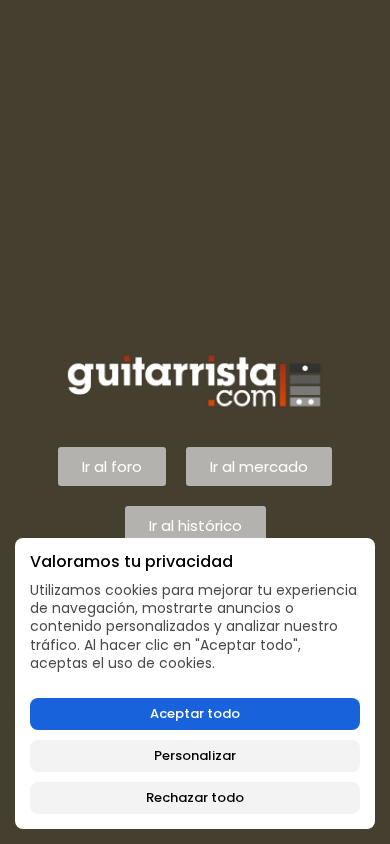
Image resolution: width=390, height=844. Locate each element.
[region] (195, 683)
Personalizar (195, 755)
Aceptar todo (195, 713)
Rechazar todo (195, 797)
